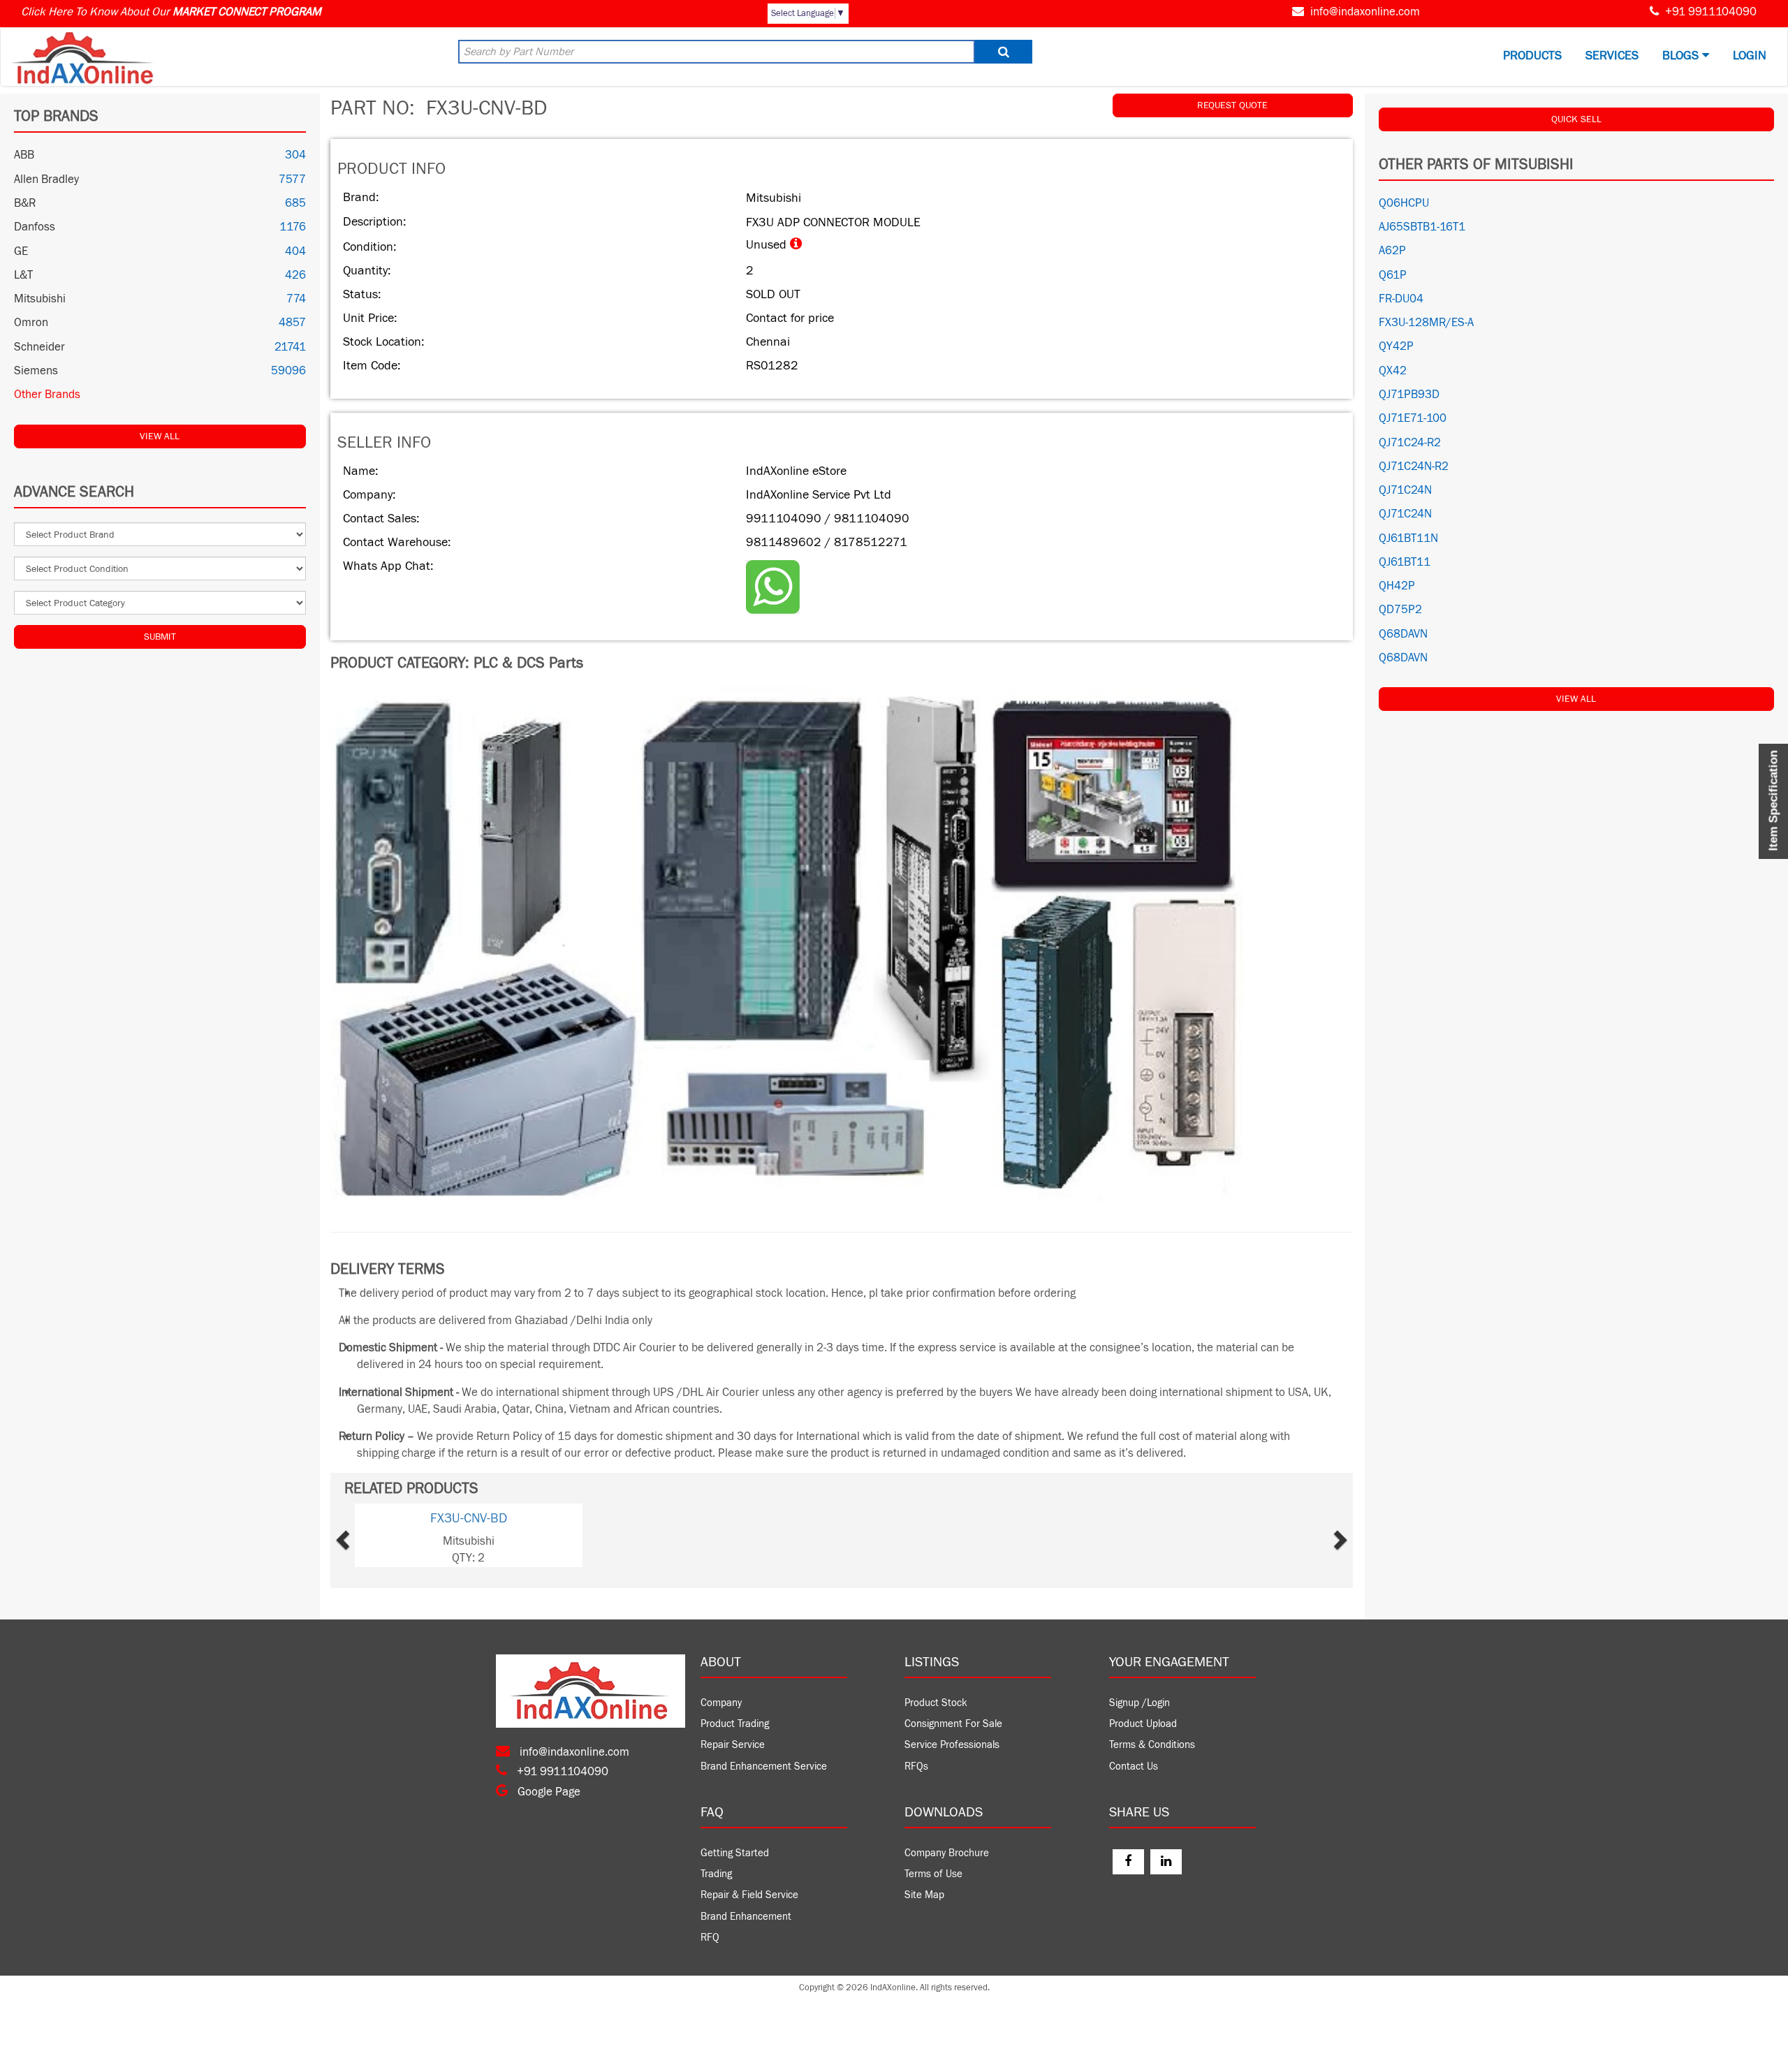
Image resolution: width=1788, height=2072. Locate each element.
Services (1612, 56)
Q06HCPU (1404, 203)
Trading (716, 1874)
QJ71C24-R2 (1410, 443)
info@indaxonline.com (1365, 12)
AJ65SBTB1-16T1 (1422, 227)
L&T (23, 275)
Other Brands (47, 395)
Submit (160, 637)
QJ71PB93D (1409, 395)
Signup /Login (1140, 1703)
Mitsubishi (40, 299)
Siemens (36, 371)
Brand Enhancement (746, 1917)
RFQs (916, 1766)
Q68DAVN (1403, 634)
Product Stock (936, 1703)
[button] (375, 1535)
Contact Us (1134, 1766)
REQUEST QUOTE (1232, 105)
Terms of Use (933, 1874)
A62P (1392, 251)
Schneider (39, 347)
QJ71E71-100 (1413, 418)
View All (160, 436)
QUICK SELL (1576, 119)
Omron (31, 323)
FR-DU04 (1401, 299)
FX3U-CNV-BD (469, 1518)
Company (721, 1703)
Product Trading (735, 1724)
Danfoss (35, 227)
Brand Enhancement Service (764, 1766)
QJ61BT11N (1408, 538)
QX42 (1393, 371)
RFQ (710, 1938)
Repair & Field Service (749, 1895)
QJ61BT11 (1405, 562)
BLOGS (1682, 56)
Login (1750, 56)
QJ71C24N (1405, 490)
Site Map (924, 1895)
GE (21, 251)
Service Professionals (952, 1745)
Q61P (1393, 275)
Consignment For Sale (953, 1724)
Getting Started (735, 1853)
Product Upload (1143, 1724)
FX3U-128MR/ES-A (1426, 323)
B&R (25, 203)
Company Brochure (947, 1853)
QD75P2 (1400, 610)
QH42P (1397, 586)
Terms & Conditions (1152, 1745)
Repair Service (733, 1745)
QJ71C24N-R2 (1414, 466)
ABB (24, 155)
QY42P (1396, 346)
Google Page (548, 1792)
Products (1532, 56)
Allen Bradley (46, 179)
